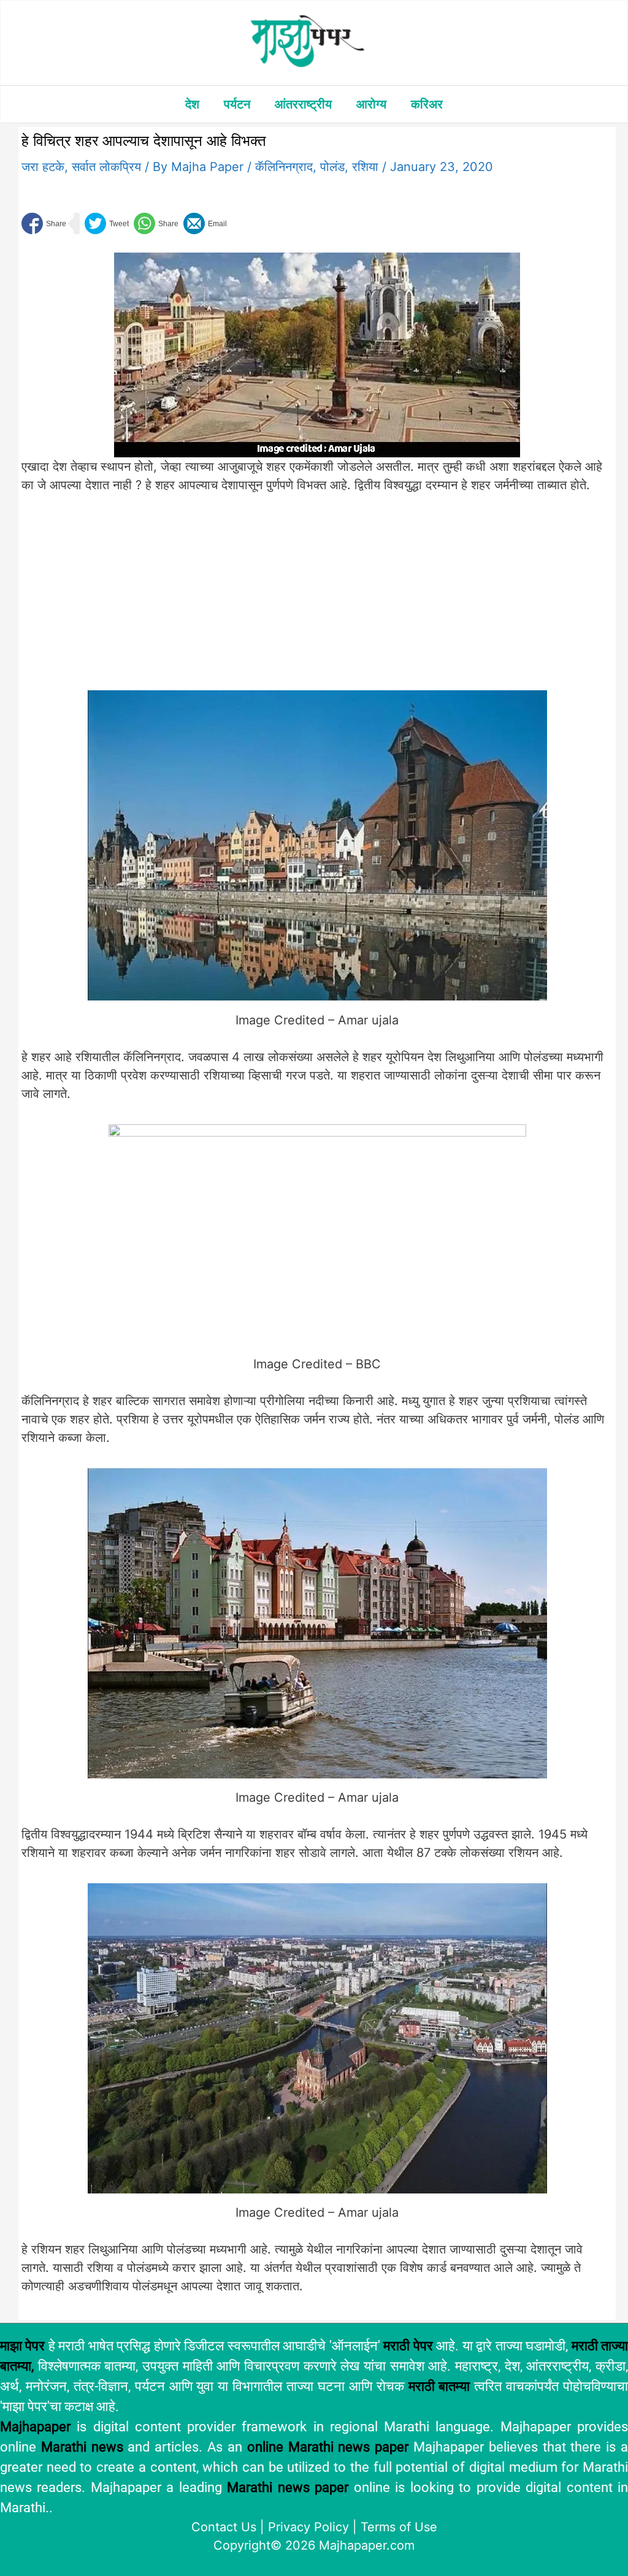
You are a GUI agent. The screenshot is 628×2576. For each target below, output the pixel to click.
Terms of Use (399, 2527)
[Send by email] (205, 223)
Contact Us (224, 2527)
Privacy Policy (308, 2527)
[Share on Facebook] (44, 223)
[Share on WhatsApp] (156, 223)
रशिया (365, 167)
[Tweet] (107, 223)
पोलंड (332, 167)
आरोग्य (371, 104)
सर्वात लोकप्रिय (106, 167)
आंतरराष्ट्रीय (303, 104)
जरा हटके (43, 167)
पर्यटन (237, 104)
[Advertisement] (224, 600)
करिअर (427, 104)
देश (192, 104)
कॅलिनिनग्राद (284, 167)
